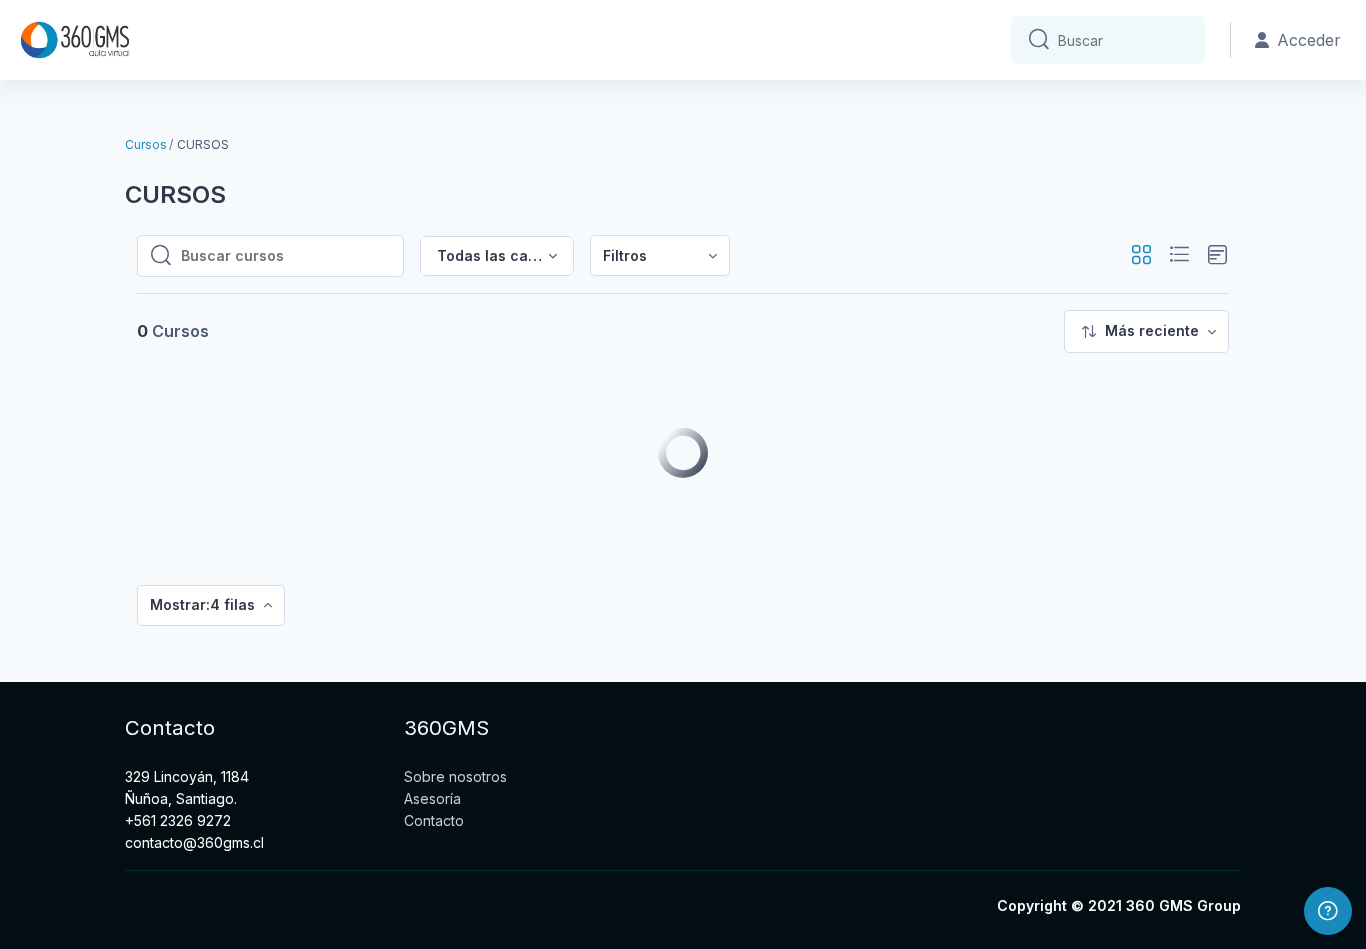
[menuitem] (660, 255)
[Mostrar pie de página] (1328, 911)
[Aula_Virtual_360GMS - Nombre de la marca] (75, 40)
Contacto (434, 820)
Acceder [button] (1309, 40)
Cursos (146, 144)
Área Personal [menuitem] (220, 40)
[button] (1141, 255)
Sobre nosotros (455, 776)
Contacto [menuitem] (321, 40)
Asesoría (432, 798)
